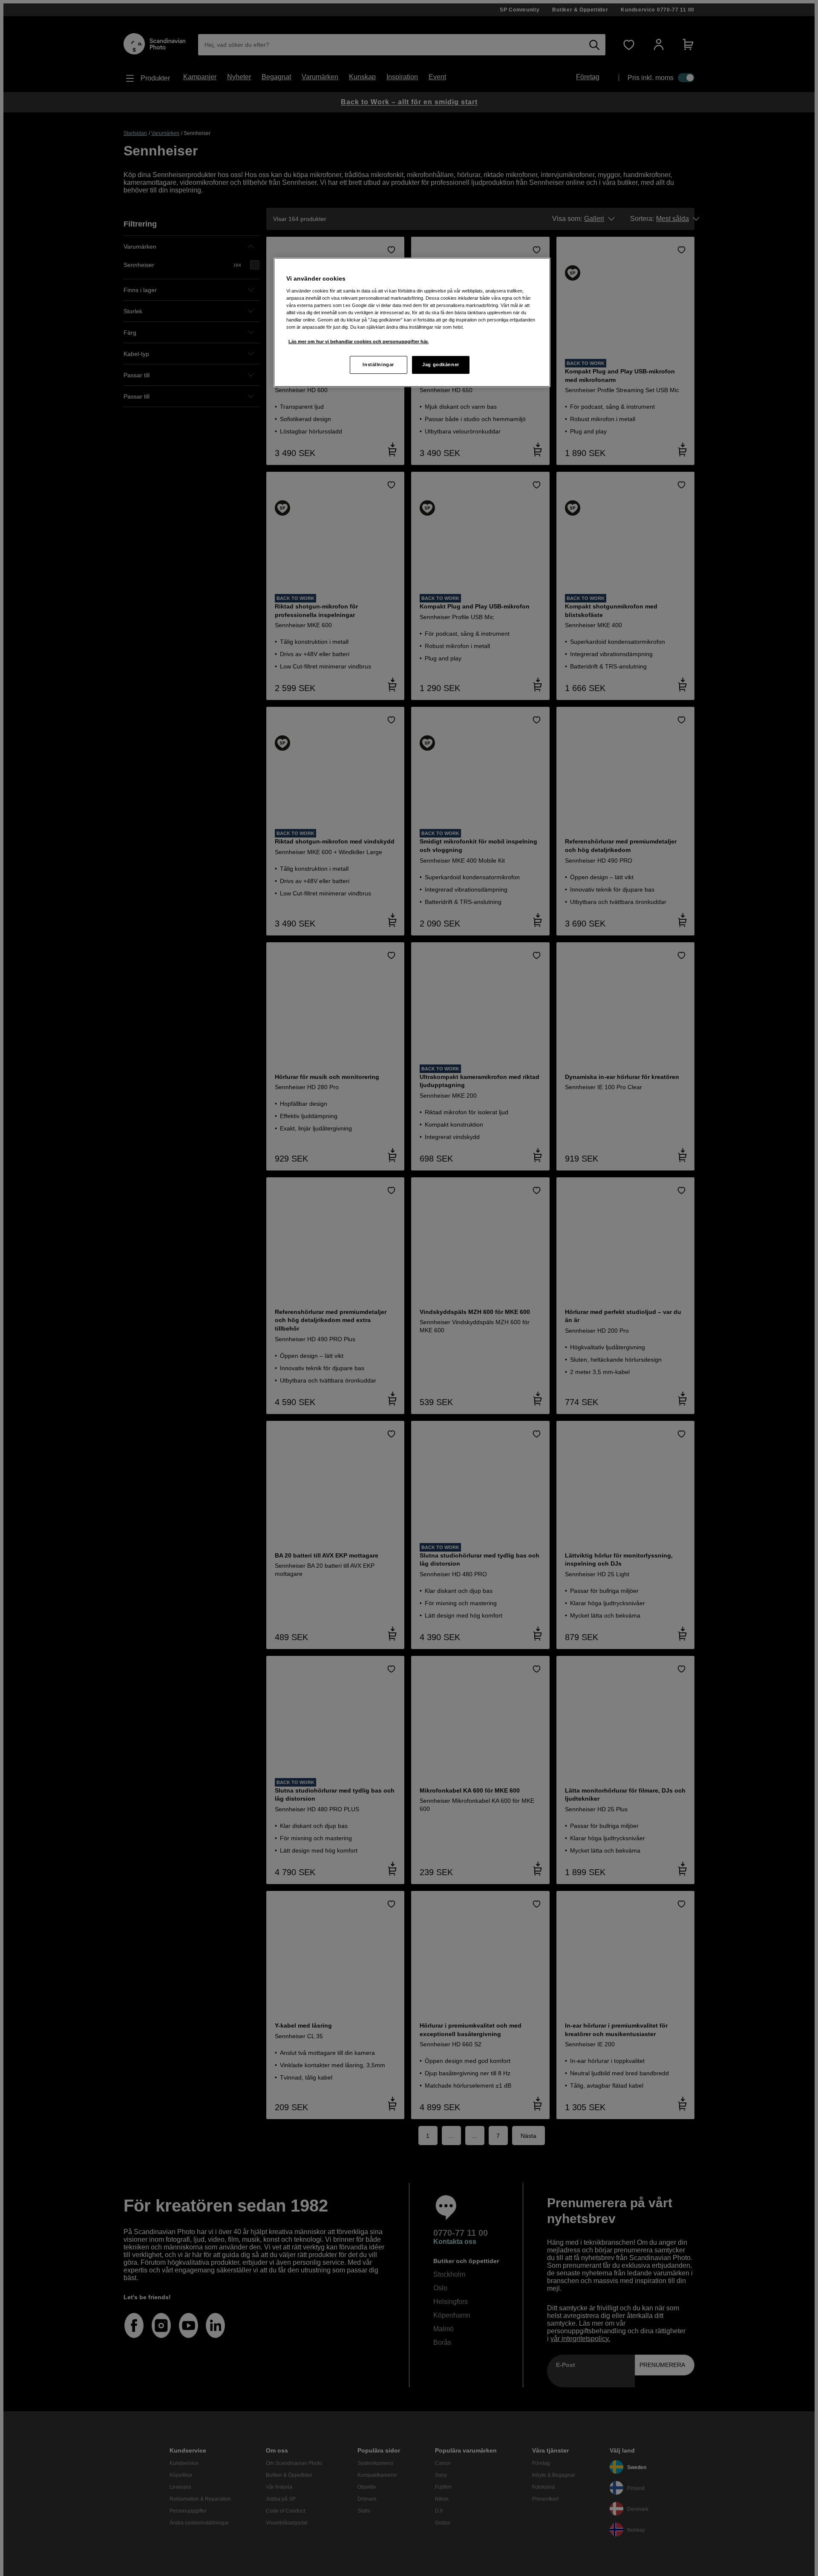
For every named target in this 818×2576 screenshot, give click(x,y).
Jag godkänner (441, 364)
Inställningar (378, 364)
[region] (412, 322)
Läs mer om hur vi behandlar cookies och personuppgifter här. (359, 341)
